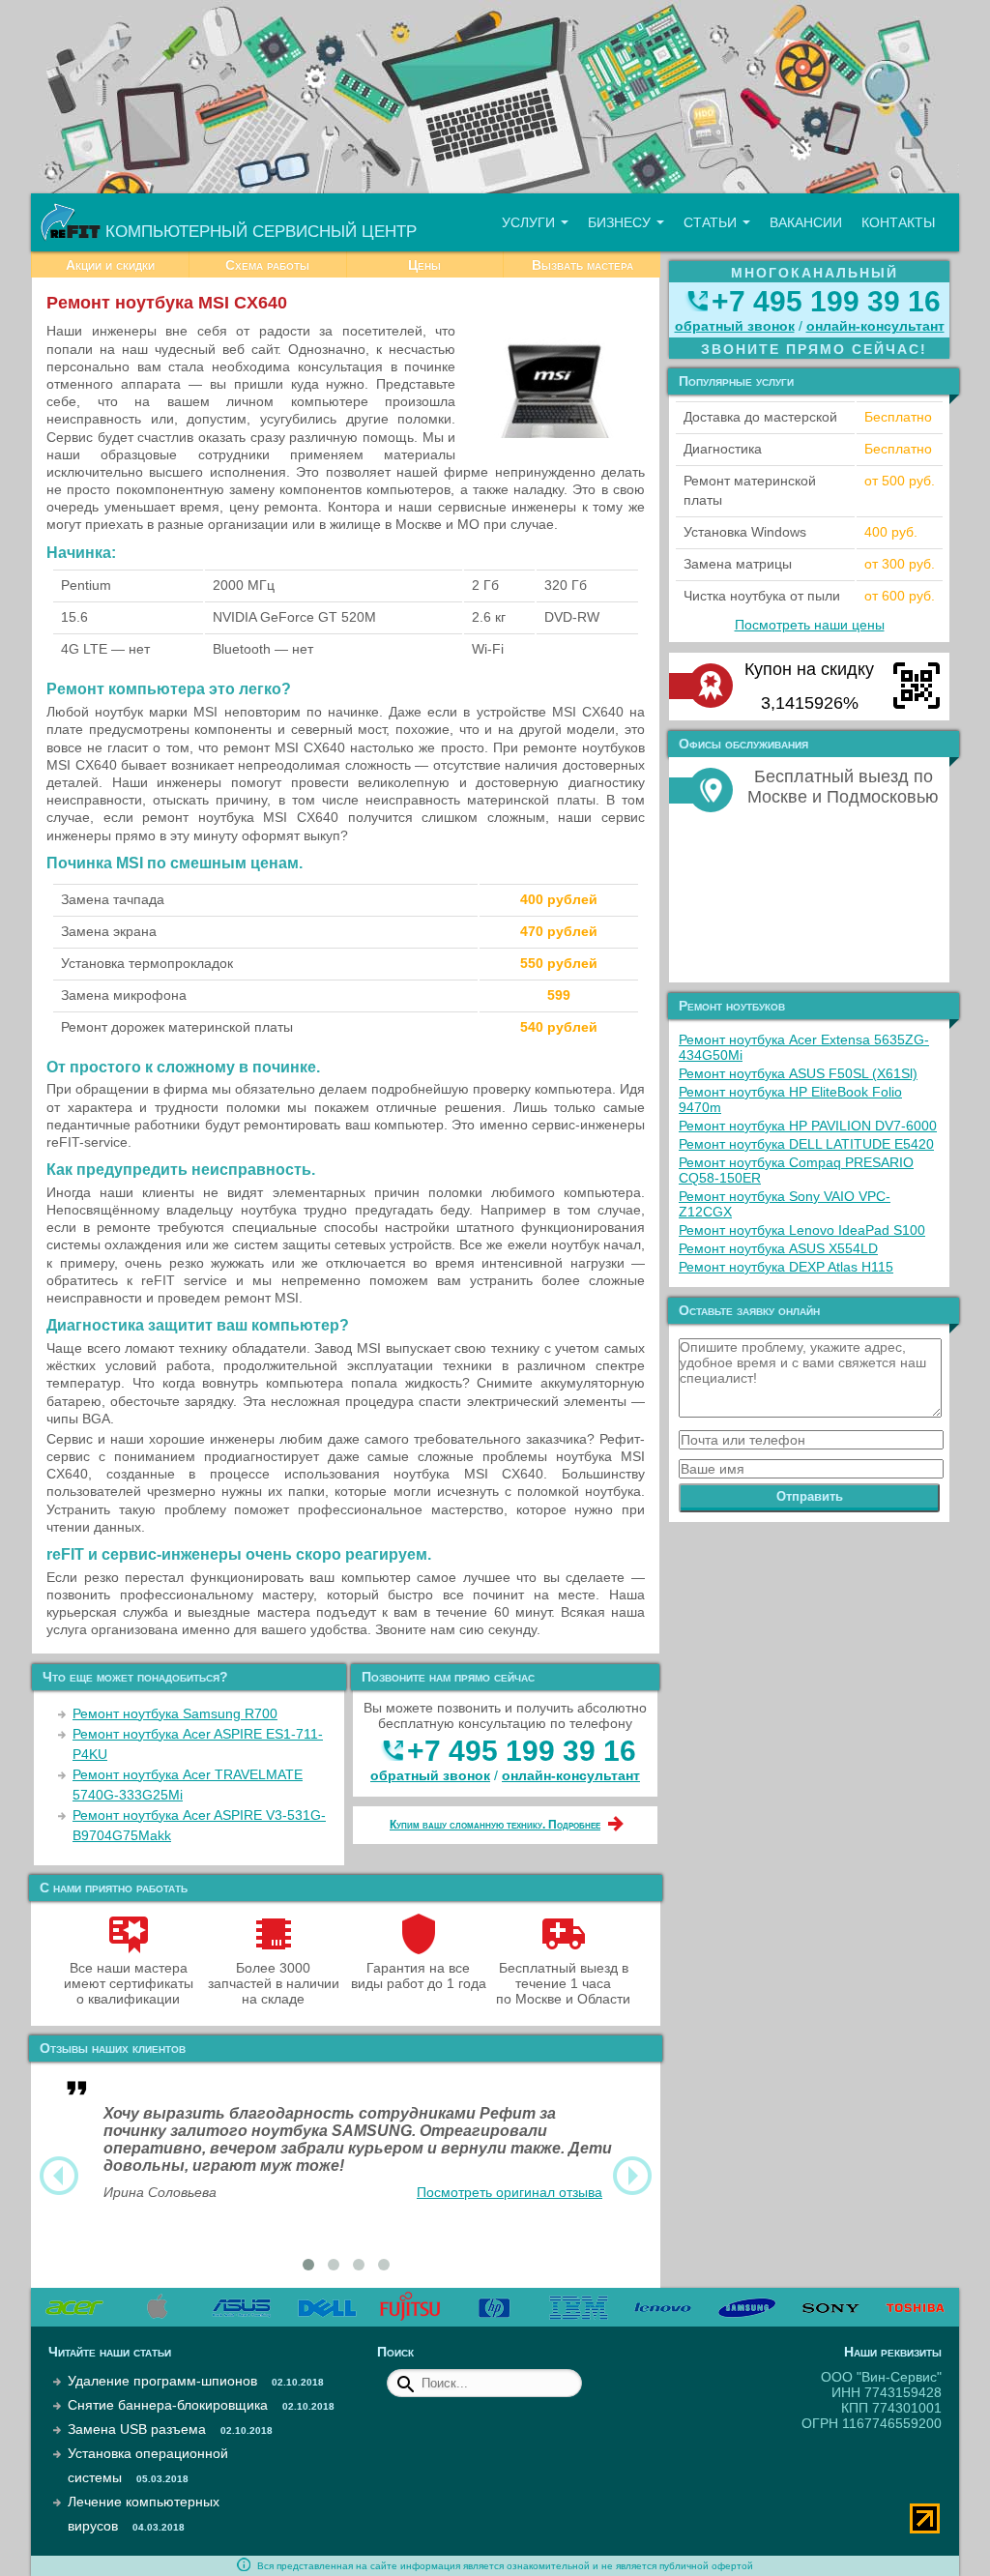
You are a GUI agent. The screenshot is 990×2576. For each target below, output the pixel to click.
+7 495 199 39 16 (522, 1751)
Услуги (530, 222)
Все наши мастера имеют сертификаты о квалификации (129, 1983)
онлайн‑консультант (571, 1775)
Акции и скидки (110, 265)
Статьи (712, 222)
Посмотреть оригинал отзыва (510, 2192)
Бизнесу (621, 222)
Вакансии (806, 222)
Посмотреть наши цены (810, 625)
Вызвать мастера (582, 265)
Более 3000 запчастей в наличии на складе (274, 1983)
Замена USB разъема (137, 2429)
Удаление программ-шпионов (162, 2381)
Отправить (810, 1496)
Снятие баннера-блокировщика (168, 2405)
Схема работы (267, 265)
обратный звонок (430, 1775)
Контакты (898, 222)
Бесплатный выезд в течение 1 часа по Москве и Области (563, 1983)
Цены (424, 265)
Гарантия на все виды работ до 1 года (419, 1976)
